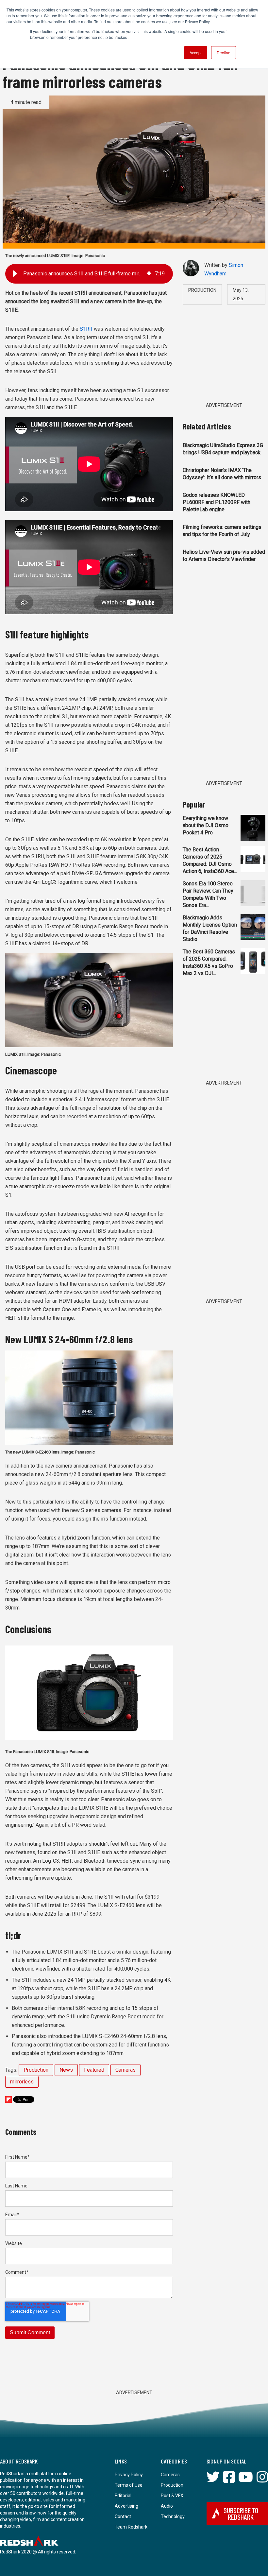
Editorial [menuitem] (123, 2496)
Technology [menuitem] (173, 2516)
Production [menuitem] (172, 2485)
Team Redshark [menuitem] (131, 2527)
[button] (15, 274)
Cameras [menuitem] (170, 2475)
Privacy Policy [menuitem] (129, 2475)
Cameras (126, 2070)
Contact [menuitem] (123, 2516)
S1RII (87, 329)
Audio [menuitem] (167, 2506)
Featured (94, 2070)
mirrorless (22, 2082)
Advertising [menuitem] (126, 2506)
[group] (89, 274)
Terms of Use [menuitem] (129, 2485)
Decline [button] (224, 52)
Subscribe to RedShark (241, 2514)
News (66, 2070)
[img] (149, 274)
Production (36, 2070)
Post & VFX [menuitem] (172, 2496)
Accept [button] (196, 52)
